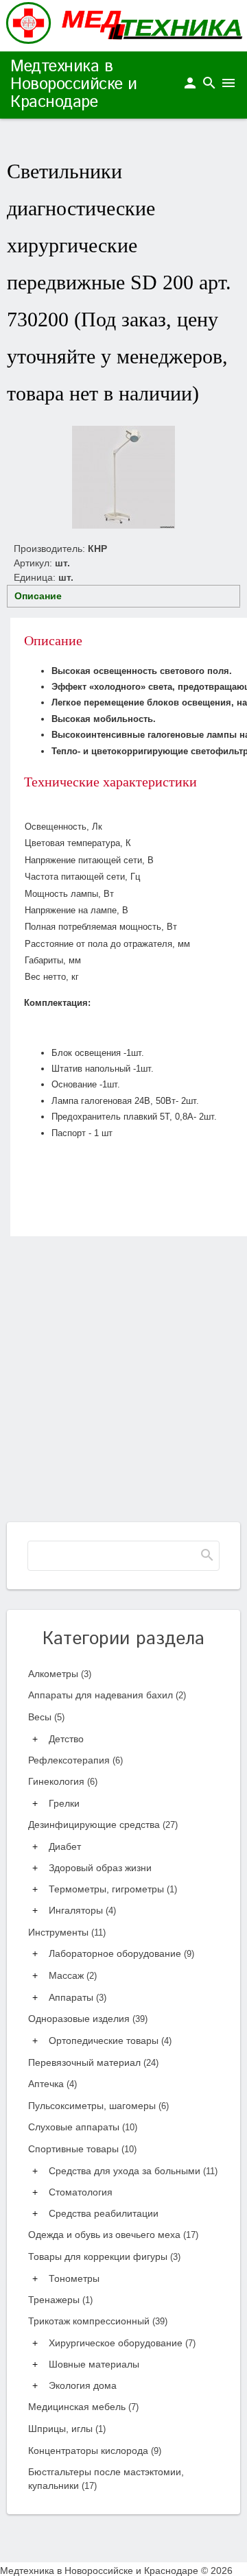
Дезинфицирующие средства (103, 1825)
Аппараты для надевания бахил (107, 1695)
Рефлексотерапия (75, 1760)
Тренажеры (60, 2300)
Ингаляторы (82, 1910)
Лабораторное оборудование (121, 1953)
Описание (38, 596)
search (209, 83)
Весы (46, 1717)
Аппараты (78, 1997)
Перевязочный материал (93, 2062)
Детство (66, 1739)
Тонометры (74, 2278)
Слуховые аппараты (83, 2127)
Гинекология (63, 1781)
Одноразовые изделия (88, 2019)
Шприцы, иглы (67, 2429)
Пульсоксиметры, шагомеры (98, 2106)
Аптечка (52, 2084)
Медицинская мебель (83, 2407)
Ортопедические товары (110, 2041)
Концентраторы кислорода (95, 2451)
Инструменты (67, 1932)
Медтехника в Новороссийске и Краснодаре (74, 84)
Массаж (73, 1975)
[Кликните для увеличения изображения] (123, 477)
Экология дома (83, 2385)
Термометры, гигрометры (113, 1889)
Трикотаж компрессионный (98, 2321)
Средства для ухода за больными (133, 2171)
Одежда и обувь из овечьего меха (113, 2235)
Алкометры (60, 1674)
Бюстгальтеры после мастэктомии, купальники (106, 2479)
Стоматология (81, 2192)
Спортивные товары (82, 2149)
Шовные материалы (94, 2364)
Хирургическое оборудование (122, 2343)
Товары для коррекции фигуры (104, 2256)
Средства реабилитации (104, 2213)
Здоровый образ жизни (100, 1868)
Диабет (65, 1846)
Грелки (64, 1803)
